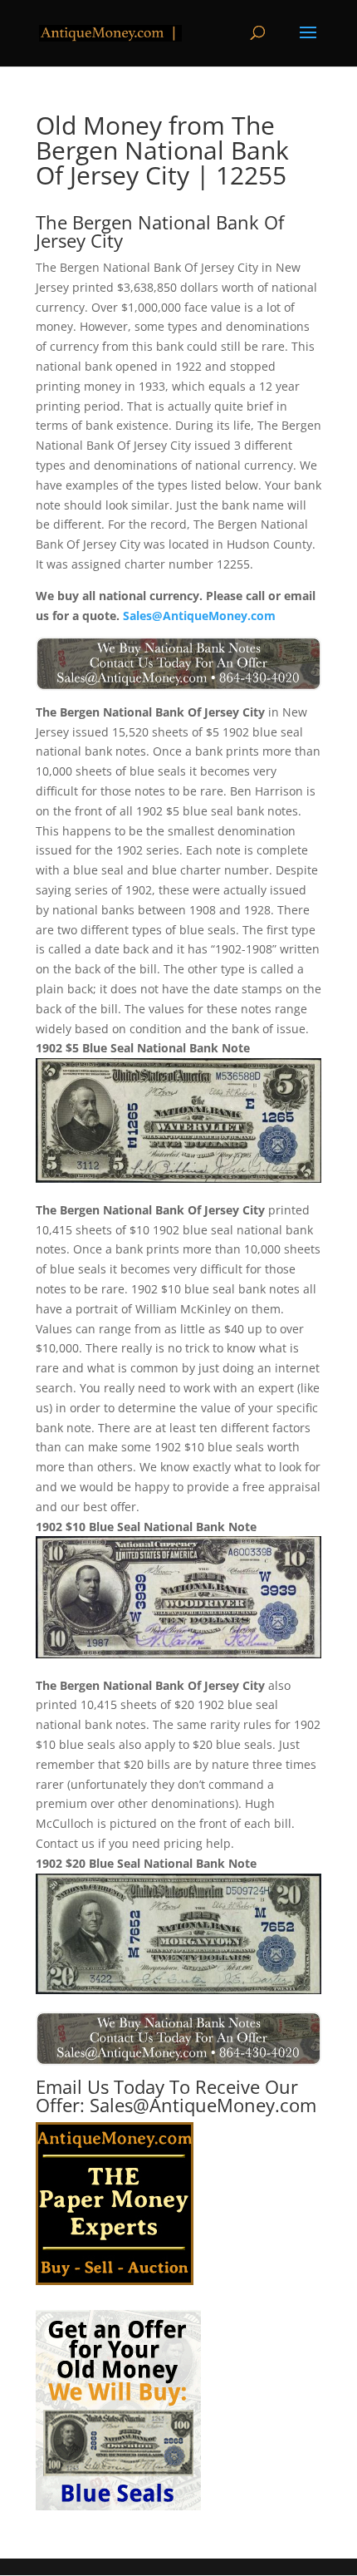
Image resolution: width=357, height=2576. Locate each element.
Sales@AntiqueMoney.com (199, 616)
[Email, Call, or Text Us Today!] (178, 664)
